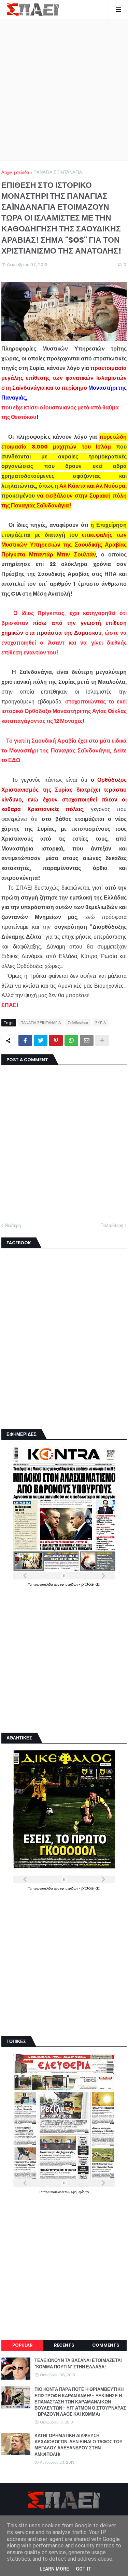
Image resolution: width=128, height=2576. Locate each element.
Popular (22, 2345)
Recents (64, 2345)
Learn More (54, 2569)
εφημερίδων (69, 1584)
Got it (84, 2569)
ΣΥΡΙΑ (101, 1023)
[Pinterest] (56, 1040)
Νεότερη (13, 1225)
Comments (106, 2345)
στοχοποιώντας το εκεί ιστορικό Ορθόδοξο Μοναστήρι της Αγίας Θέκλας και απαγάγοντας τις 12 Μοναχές (64, 711)
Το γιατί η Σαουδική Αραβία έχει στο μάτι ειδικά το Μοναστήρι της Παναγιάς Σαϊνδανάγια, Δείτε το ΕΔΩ (64, 751)
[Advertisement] (64, 90)
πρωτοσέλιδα (43, 1584)
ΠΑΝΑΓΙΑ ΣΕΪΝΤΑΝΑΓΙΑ (58, 172)
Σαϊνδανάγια (78, 1023)
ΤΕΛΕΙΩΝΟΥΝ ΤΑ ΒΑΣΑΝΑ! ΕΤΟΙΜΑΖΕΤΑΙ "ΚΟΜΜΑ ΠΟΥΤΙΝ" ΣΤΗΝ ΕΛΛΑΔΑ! (78, 2364)
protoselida (91, 1584)
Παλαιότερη (112, 1225)
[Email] (87, 1040)
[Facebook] (25, 1040)
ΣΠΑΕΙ (10, 1005)
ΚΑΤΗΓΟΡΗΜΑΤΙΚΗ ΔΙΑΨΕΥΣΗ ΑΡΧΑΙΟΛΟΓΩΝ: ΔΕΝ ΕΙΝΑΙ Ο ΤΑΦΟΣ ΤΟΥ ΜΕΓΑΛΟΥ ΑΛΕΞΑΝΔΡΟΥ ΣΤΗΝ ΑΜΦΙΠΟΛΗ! (79, 2445)
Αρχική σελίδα (15, 172)
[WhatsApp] (71, 1040)
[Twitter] (41, 1040)
